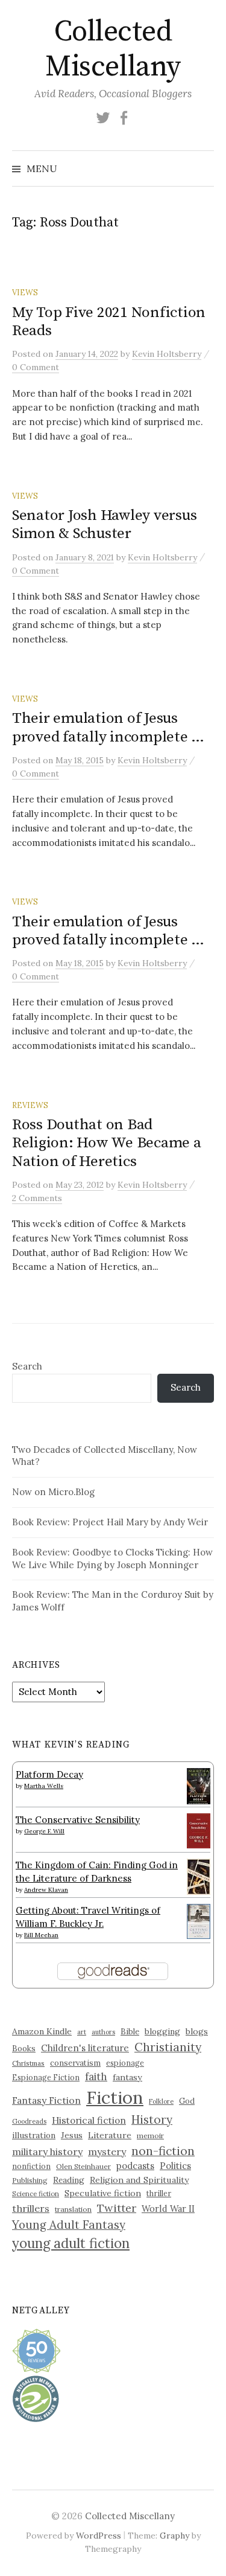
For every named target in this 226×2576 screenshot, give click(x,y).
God (187, 2101)
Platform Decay (49, 1774)
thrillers (31, 2208)
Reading (69, 2180)
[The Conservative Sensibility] (199, 1830)
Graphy (174, 2536)
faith (96, 2077)
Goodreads (29, 2121)
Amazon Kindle (42, 2031)
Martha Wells (44, 1786)
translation (73, 2209)
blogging (162, 2031)
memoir (150, 2135)
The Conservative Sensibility (78, 1820)
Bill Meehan (41, 1935)
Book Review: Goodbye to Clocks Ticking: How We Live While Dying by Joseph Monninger (112, 1559)
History (152, 2119)
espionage (125, 2063)
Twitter (117, 2208)
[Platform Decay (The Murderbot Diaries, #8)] (199, 1786)
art (82, 2032)
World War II (168, 2209)
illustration (34, 2135)
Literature (110, 2135)
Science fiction (36, 2194)
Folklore (161, 2101)
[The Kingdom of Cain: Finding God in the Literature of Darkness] (199, 1875)
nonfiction (31, 2166)
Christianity (168, 2047)
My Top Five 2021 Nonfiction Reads (109, 322)
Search (27, 1366)
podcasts (135, 2166)
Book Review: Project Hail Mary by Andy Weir (110, 1522)
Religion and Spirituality (139, 2180)
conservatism (75, 2063)
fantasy (127, 2077)
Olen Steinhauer (83, 2166)
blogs (197, 2031)
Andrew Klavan (46, 1890)
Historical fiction (89, 2120)
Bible (130, 2032)
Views (25, 292)
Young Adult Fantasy (69, 2225)
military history (47, 2151)
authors (103, 2032)
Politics (175, 2166)
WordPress (99, 2536)
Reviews (30, 1105)
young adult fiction (71, 2243)
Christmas (28, 2063)
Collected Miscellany (113, 50)
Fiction (115, 2097)
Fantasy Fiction (46, 2100)
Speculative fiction (103, 2193)
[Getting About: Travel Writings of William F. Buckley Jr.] (199, 1921)
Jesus (72, 2135)
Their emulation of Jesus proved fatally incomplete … (108, 727)
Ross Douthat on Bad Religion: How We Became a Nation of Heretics (107, 1143)
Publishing (30, 2180)
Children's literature (85, 2048)
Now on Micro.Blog (53, 1492)
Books (24, 2049)
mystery (107, 2151)
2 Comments (37, 1198)
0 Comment (36, 367)
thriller (159, 2193)
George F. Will (44, 1831)
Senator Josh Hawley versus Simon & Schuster (104, 524)
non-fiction (163, 2151)
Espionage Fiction (46, 2077)
